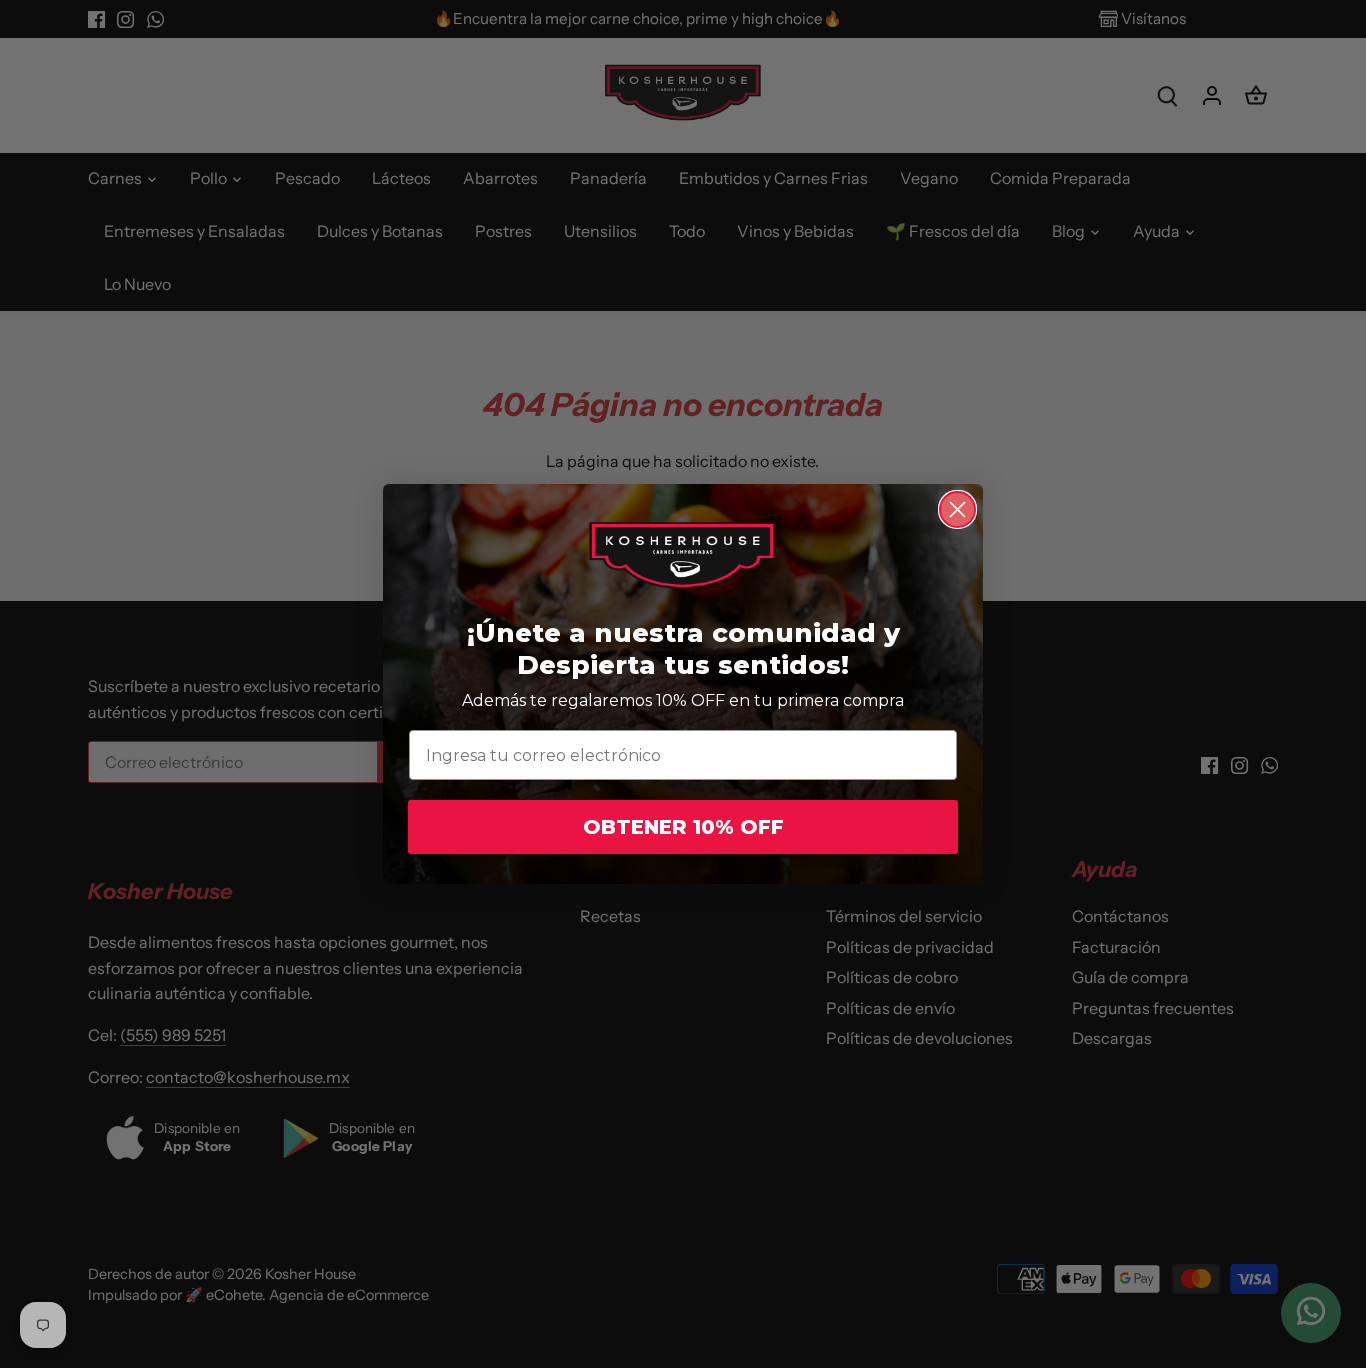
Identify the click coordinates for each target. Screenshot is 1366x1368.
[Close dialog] (957, 509)
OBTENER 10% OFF (683, 827)
